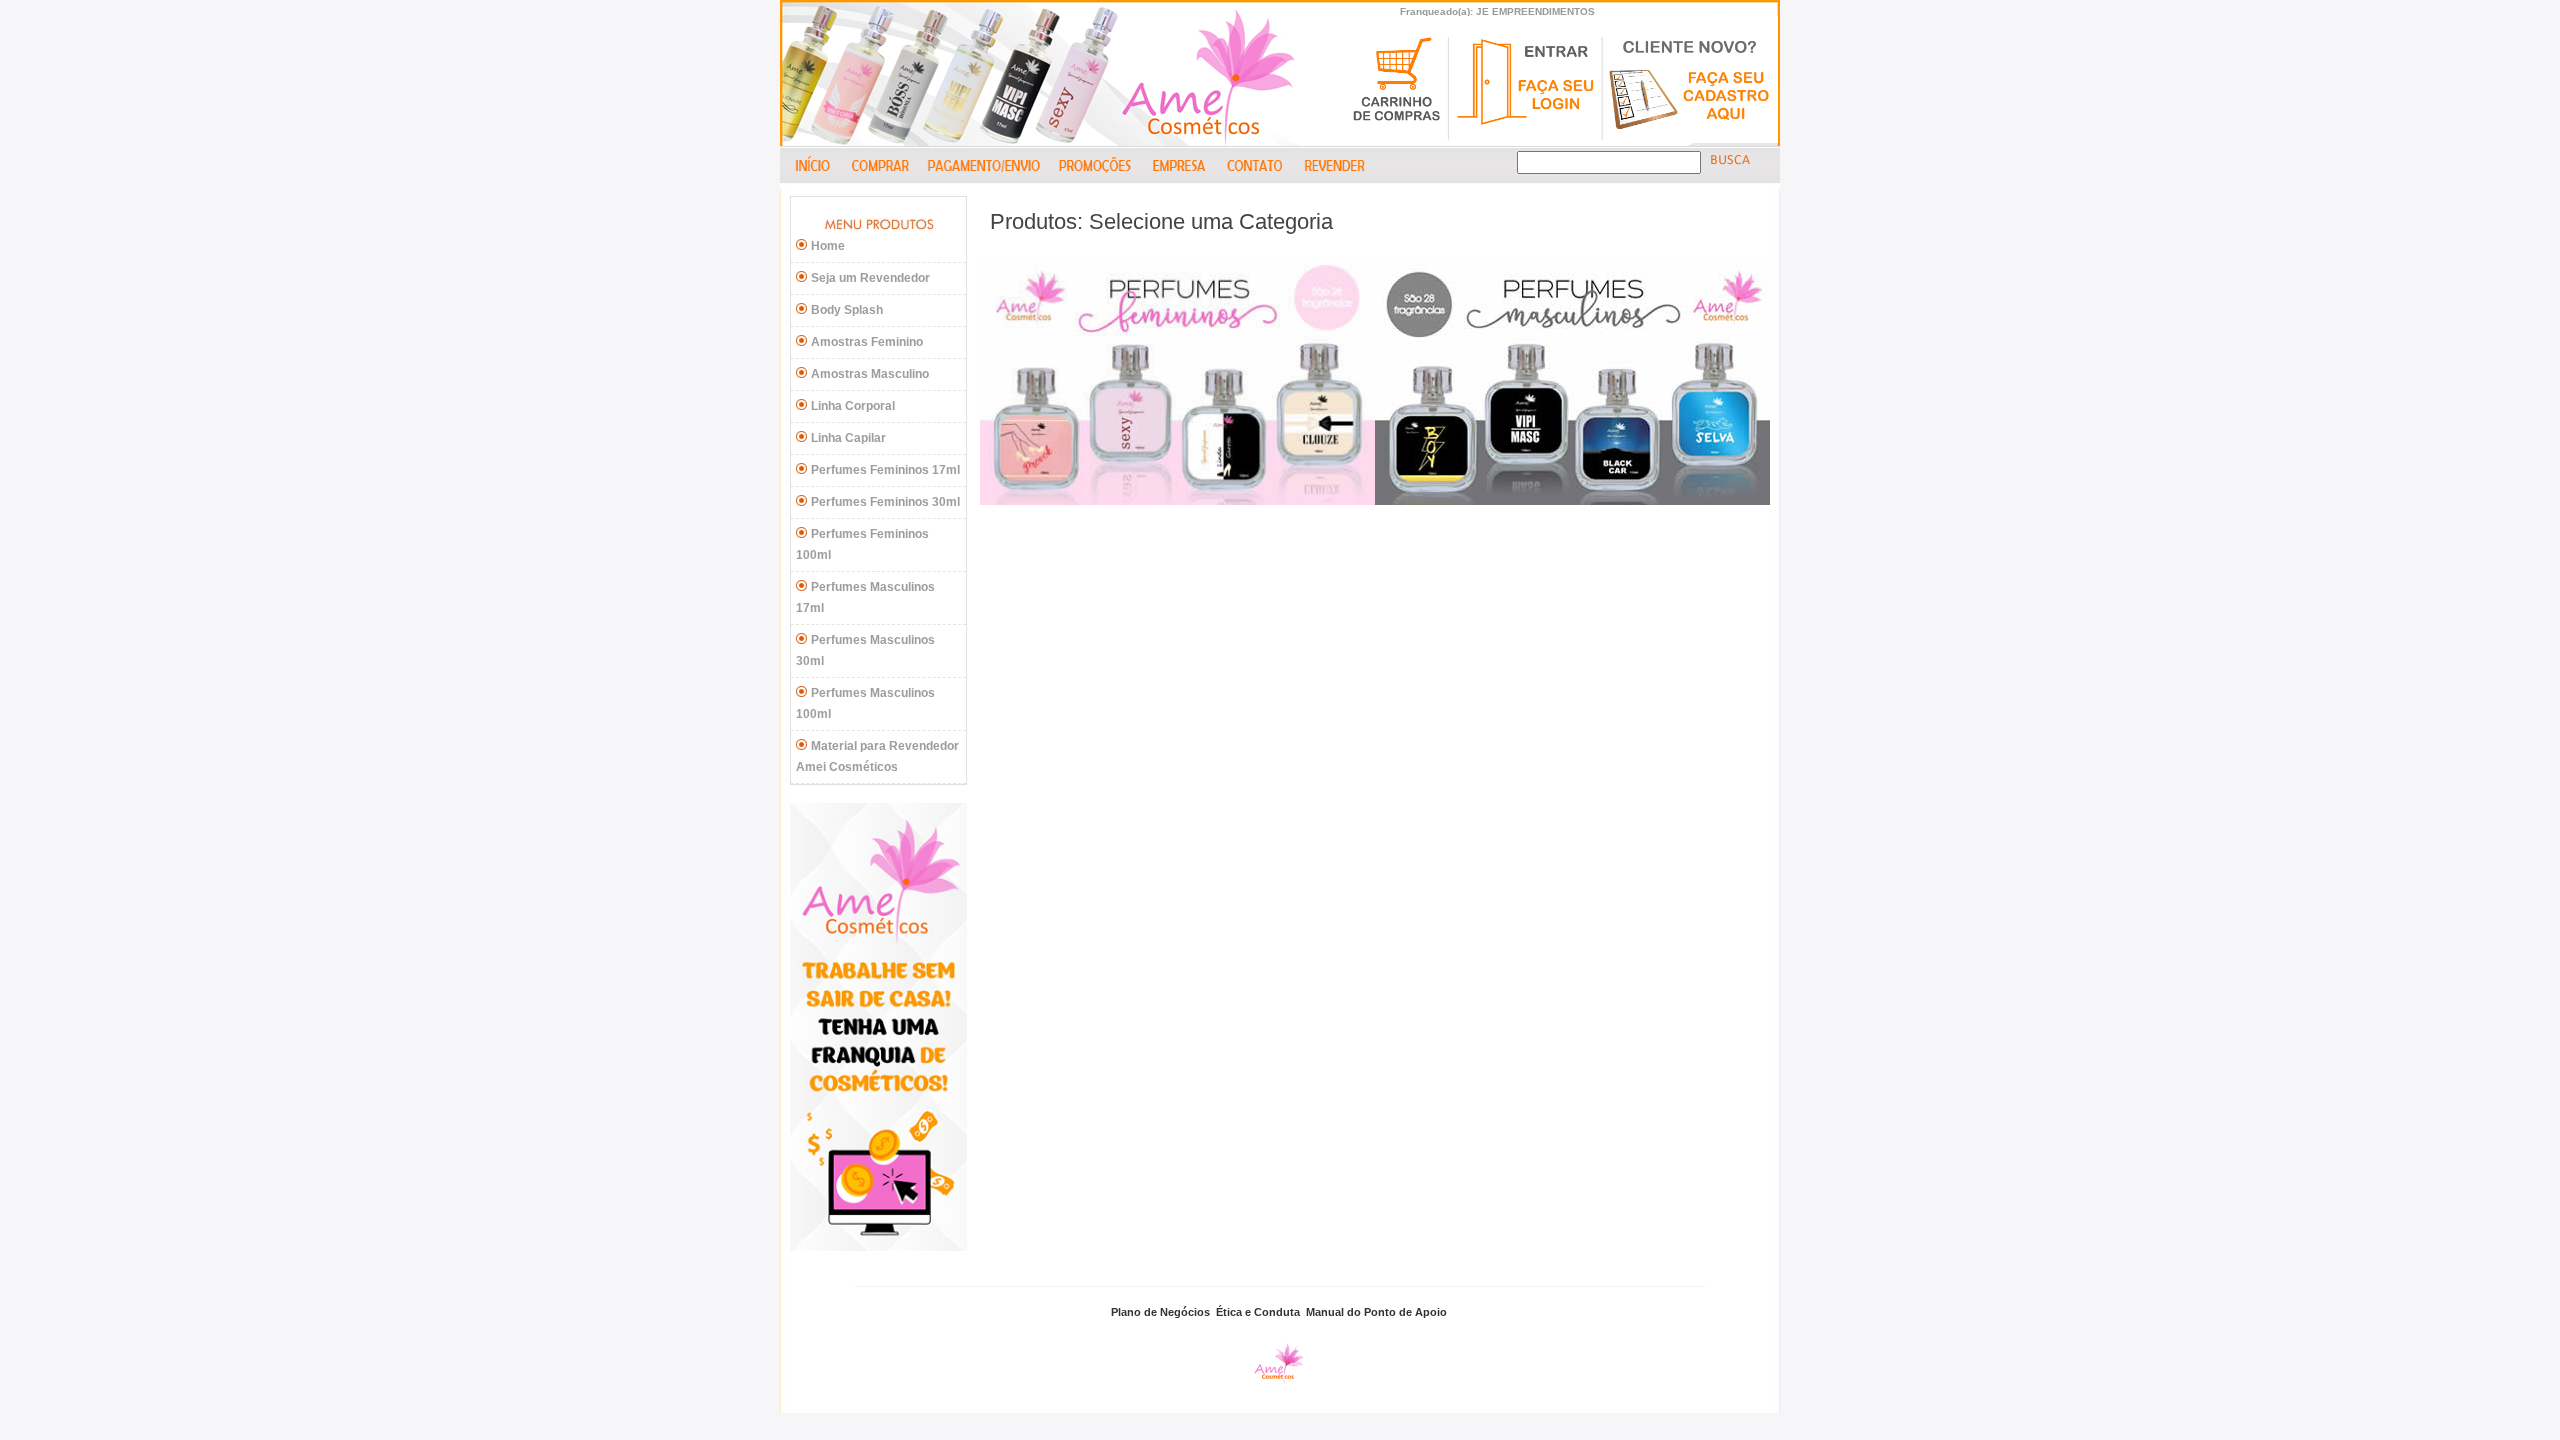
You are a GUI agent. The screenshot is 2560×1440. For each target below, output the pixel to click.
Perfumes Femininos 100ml (862, 544)
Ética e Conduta (1258, 1312)
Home (828, 246)
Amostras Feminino (867, 342)
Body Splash (847, 310)
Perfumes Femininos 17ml (885, 470)
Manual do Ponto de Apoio (1376, 1312)
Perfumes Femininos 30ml (885, 502)
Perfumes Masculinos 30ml (865, 650)
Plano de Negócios (1160, 1312)
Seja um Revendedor (870, 278)
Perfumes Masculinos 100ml (865, 703)
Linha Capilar (848, 438)
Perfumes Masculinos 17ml (865, 597)
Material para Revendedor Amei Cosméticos (877, 756)
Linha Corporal (853, 406)
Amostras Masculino (870, 374)
